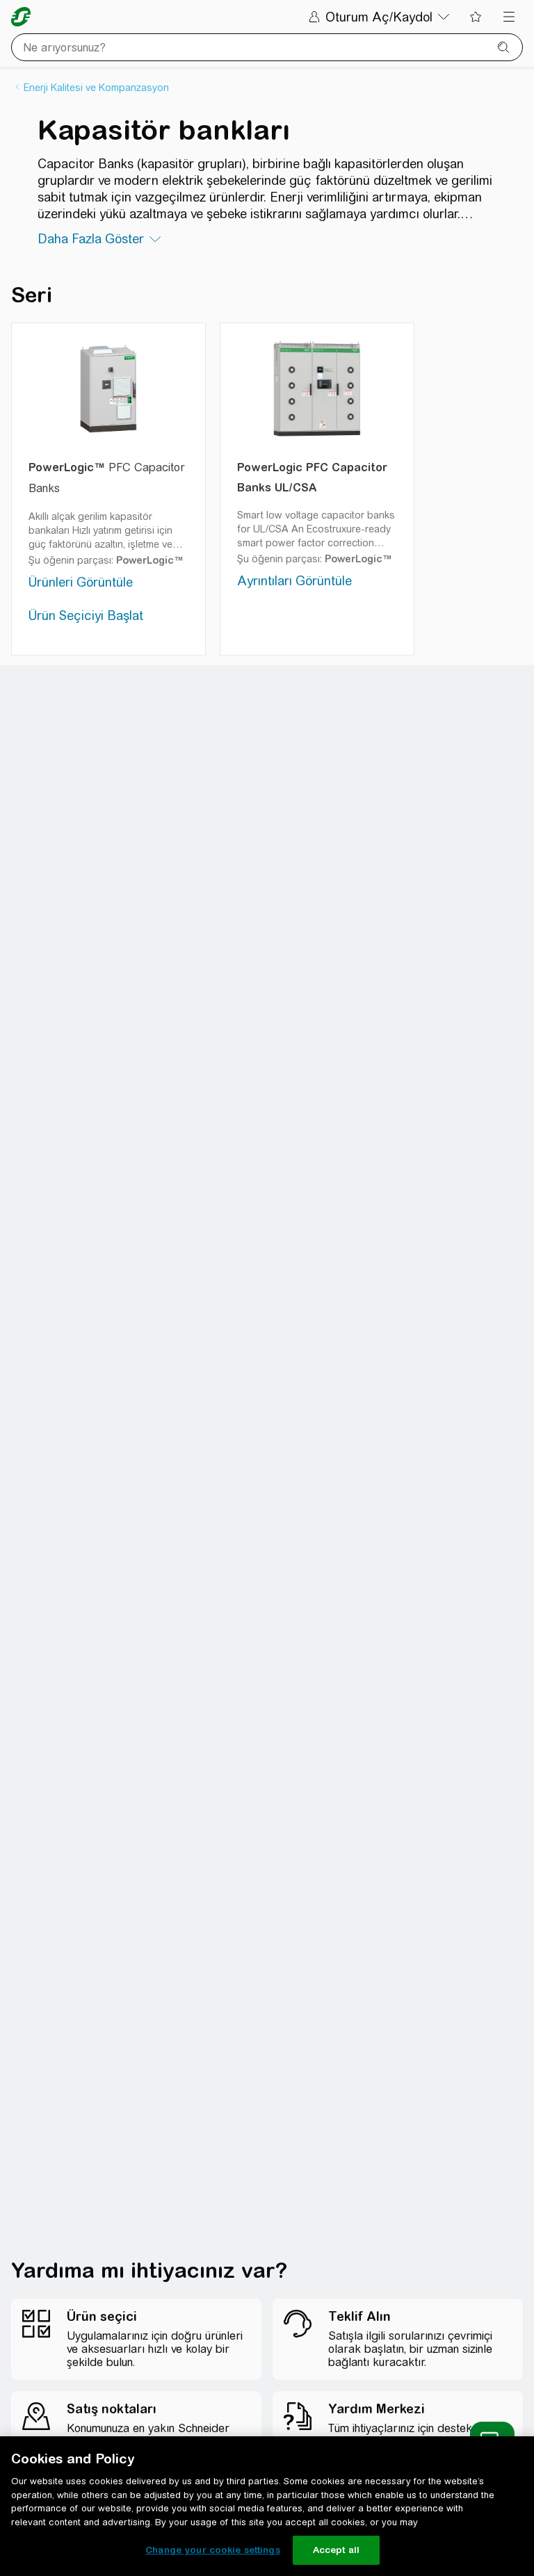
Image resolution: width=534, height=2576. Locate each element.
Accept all (336, 2550)
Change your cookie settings (213, 2550)
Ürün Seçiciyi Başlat (86, 616)
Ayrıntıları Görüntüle (294, 581)
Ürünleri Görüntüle (81, 582)
